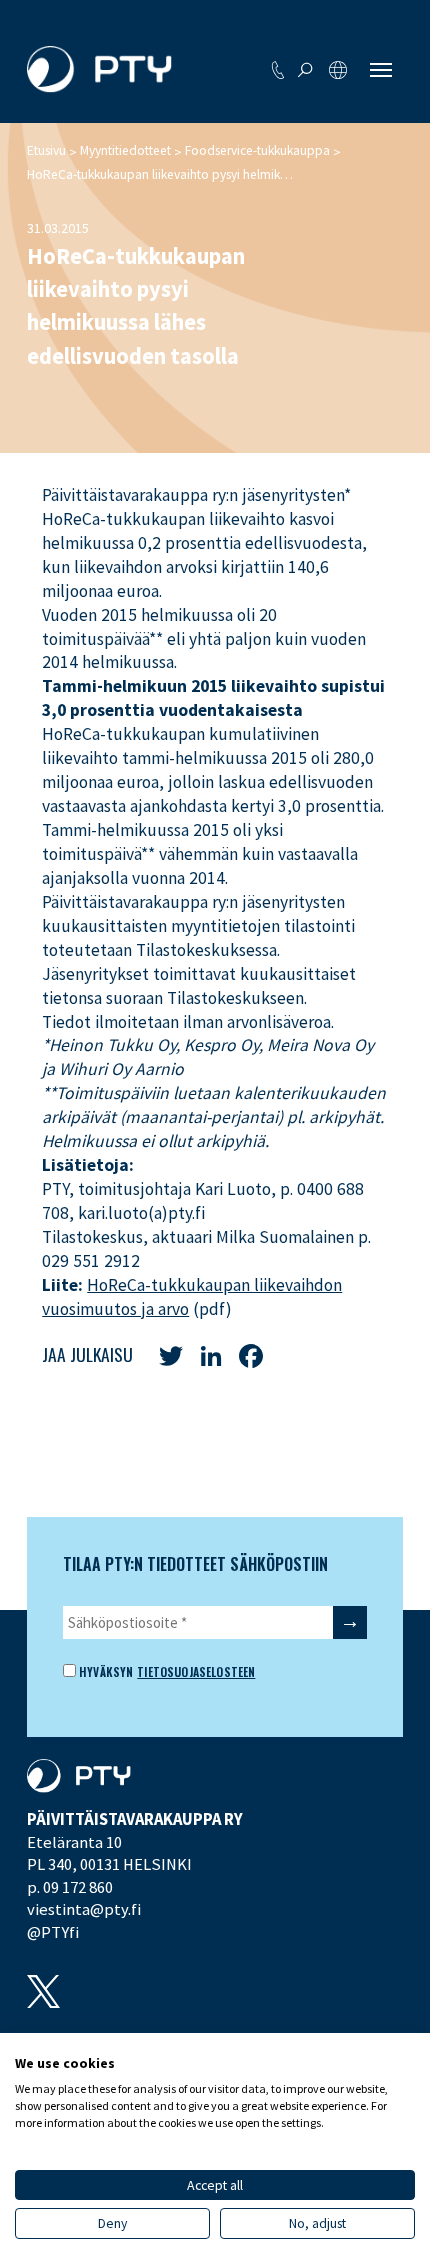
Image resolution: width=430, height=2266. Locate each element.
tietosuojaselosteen (196, 1671)
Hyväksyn (104, 1672)
